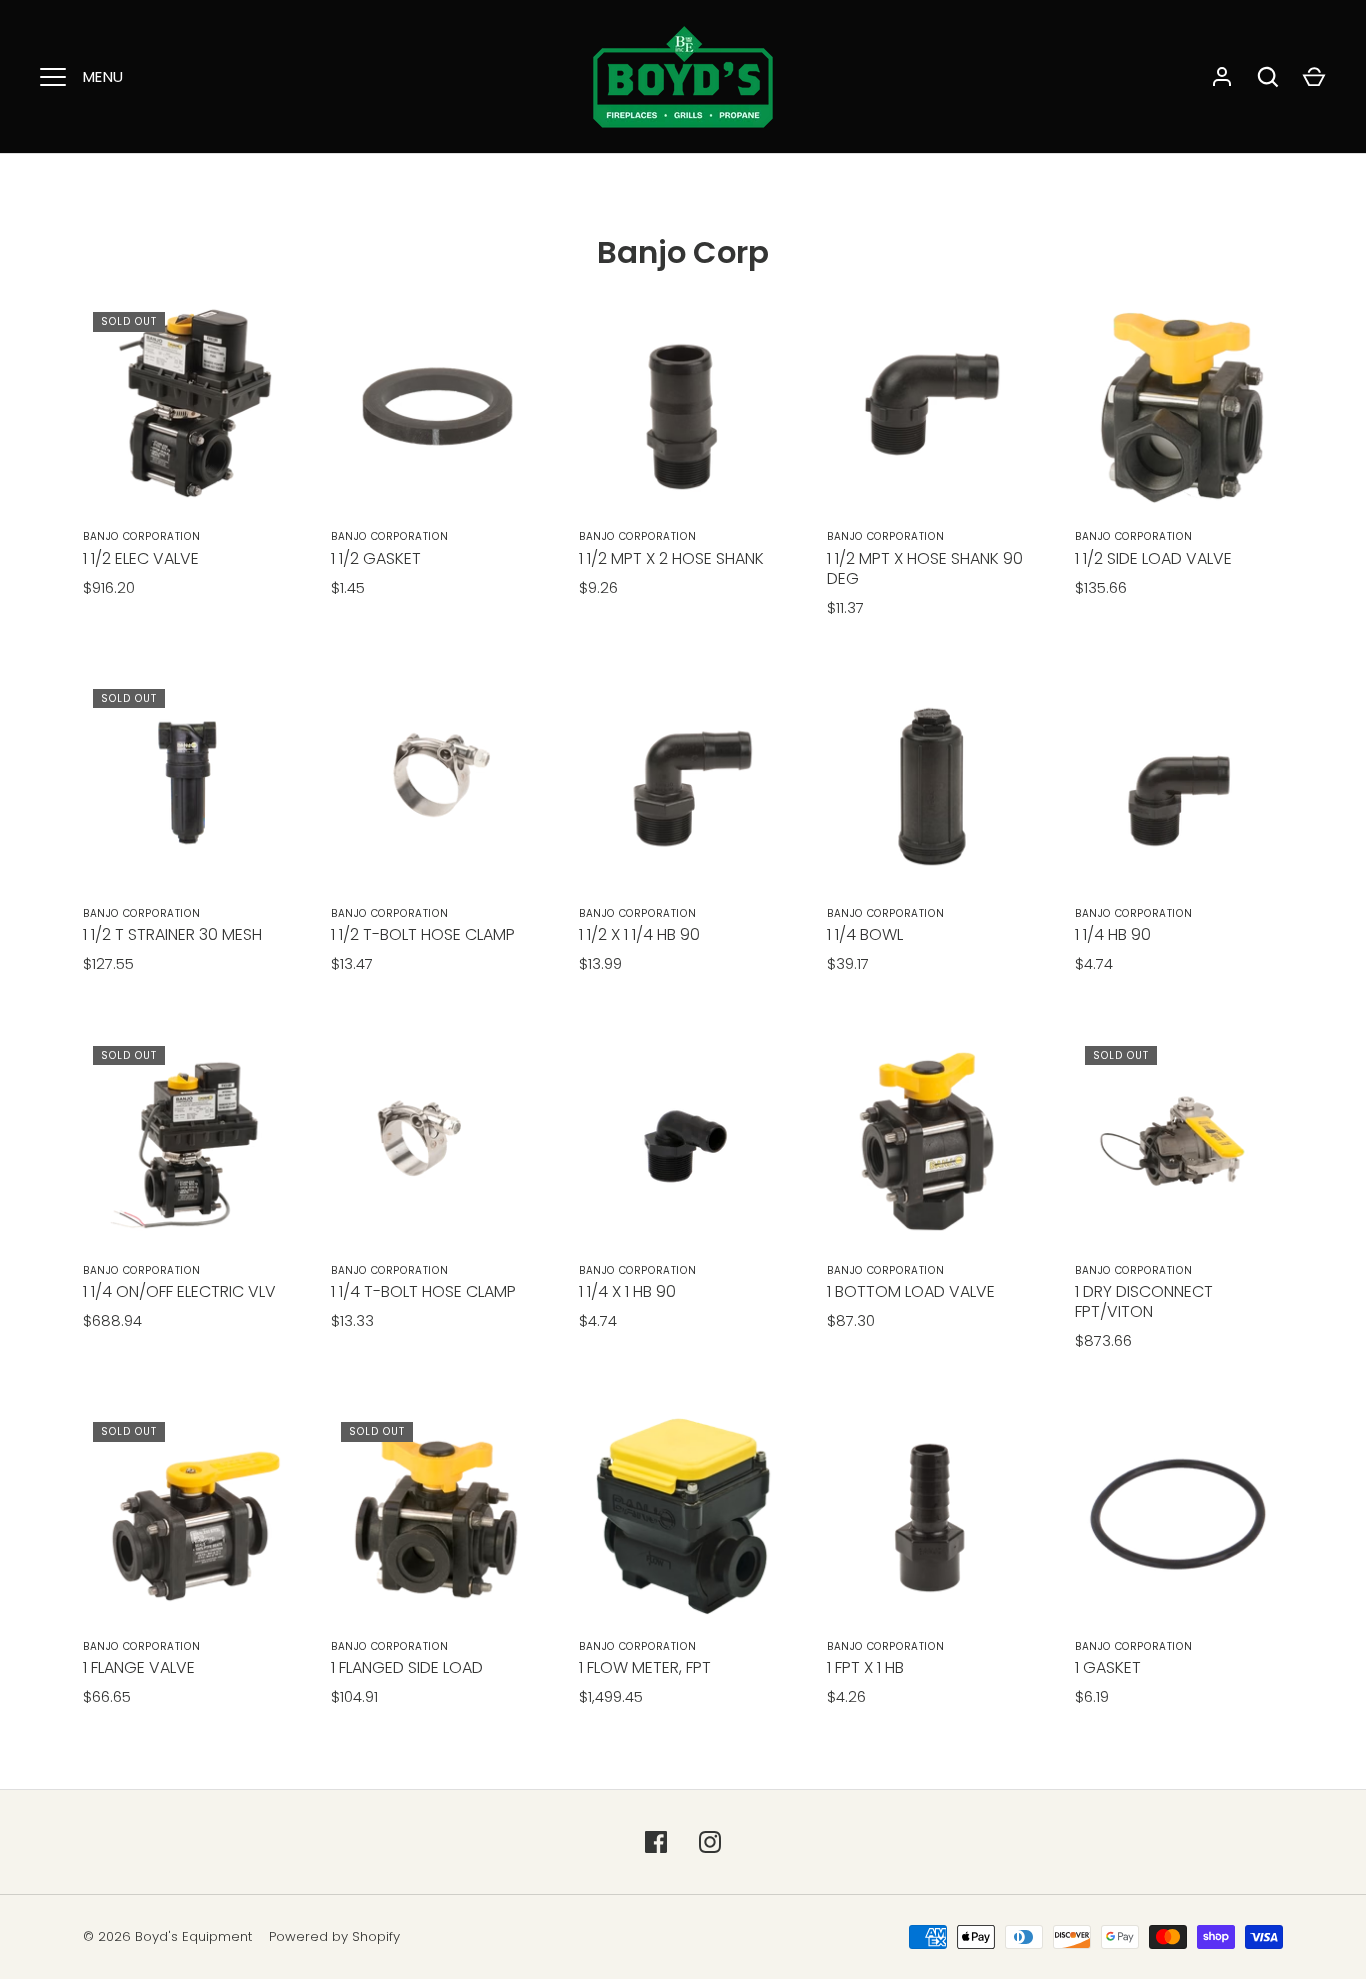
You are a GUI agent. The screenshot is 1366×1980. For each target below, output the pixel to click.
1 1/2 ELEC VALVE (141, 558)
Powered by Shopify (334, 1936)
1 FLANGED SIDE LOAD (407, 1667)
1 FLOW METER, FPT (645, 1667)
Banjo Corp (683, 252)
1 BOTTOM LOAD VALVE (911, 1291)
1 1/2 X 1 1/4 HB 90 (639, 934)
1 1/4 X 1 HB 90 (627, 1291)
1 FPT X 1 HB (865, 1667)
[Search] (1268, 77)
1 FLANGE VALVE (139, 1667)
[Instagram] (710, 1842)
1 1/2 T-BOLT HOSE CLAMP (423, 934)
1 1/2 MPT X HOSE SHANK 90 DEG (925, 568)
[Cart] (1314, 77)
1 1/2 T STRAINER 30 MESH (172, 934)
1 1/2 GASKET (376, 558)
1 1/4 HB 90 (1113, 934)
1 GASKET (1108, 1667)
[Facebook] (656, 1842)
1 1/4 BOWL (865, 934)
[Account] (1222, 77)
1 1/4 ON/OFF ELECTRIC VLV (179, 1291)
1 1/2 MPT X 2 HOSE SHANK (671, 558)
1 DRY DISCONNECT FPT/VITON (1144, 1301)
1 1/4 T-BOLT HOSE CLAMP (423, 1291)
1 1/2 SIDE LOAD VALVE (1153, 558)
